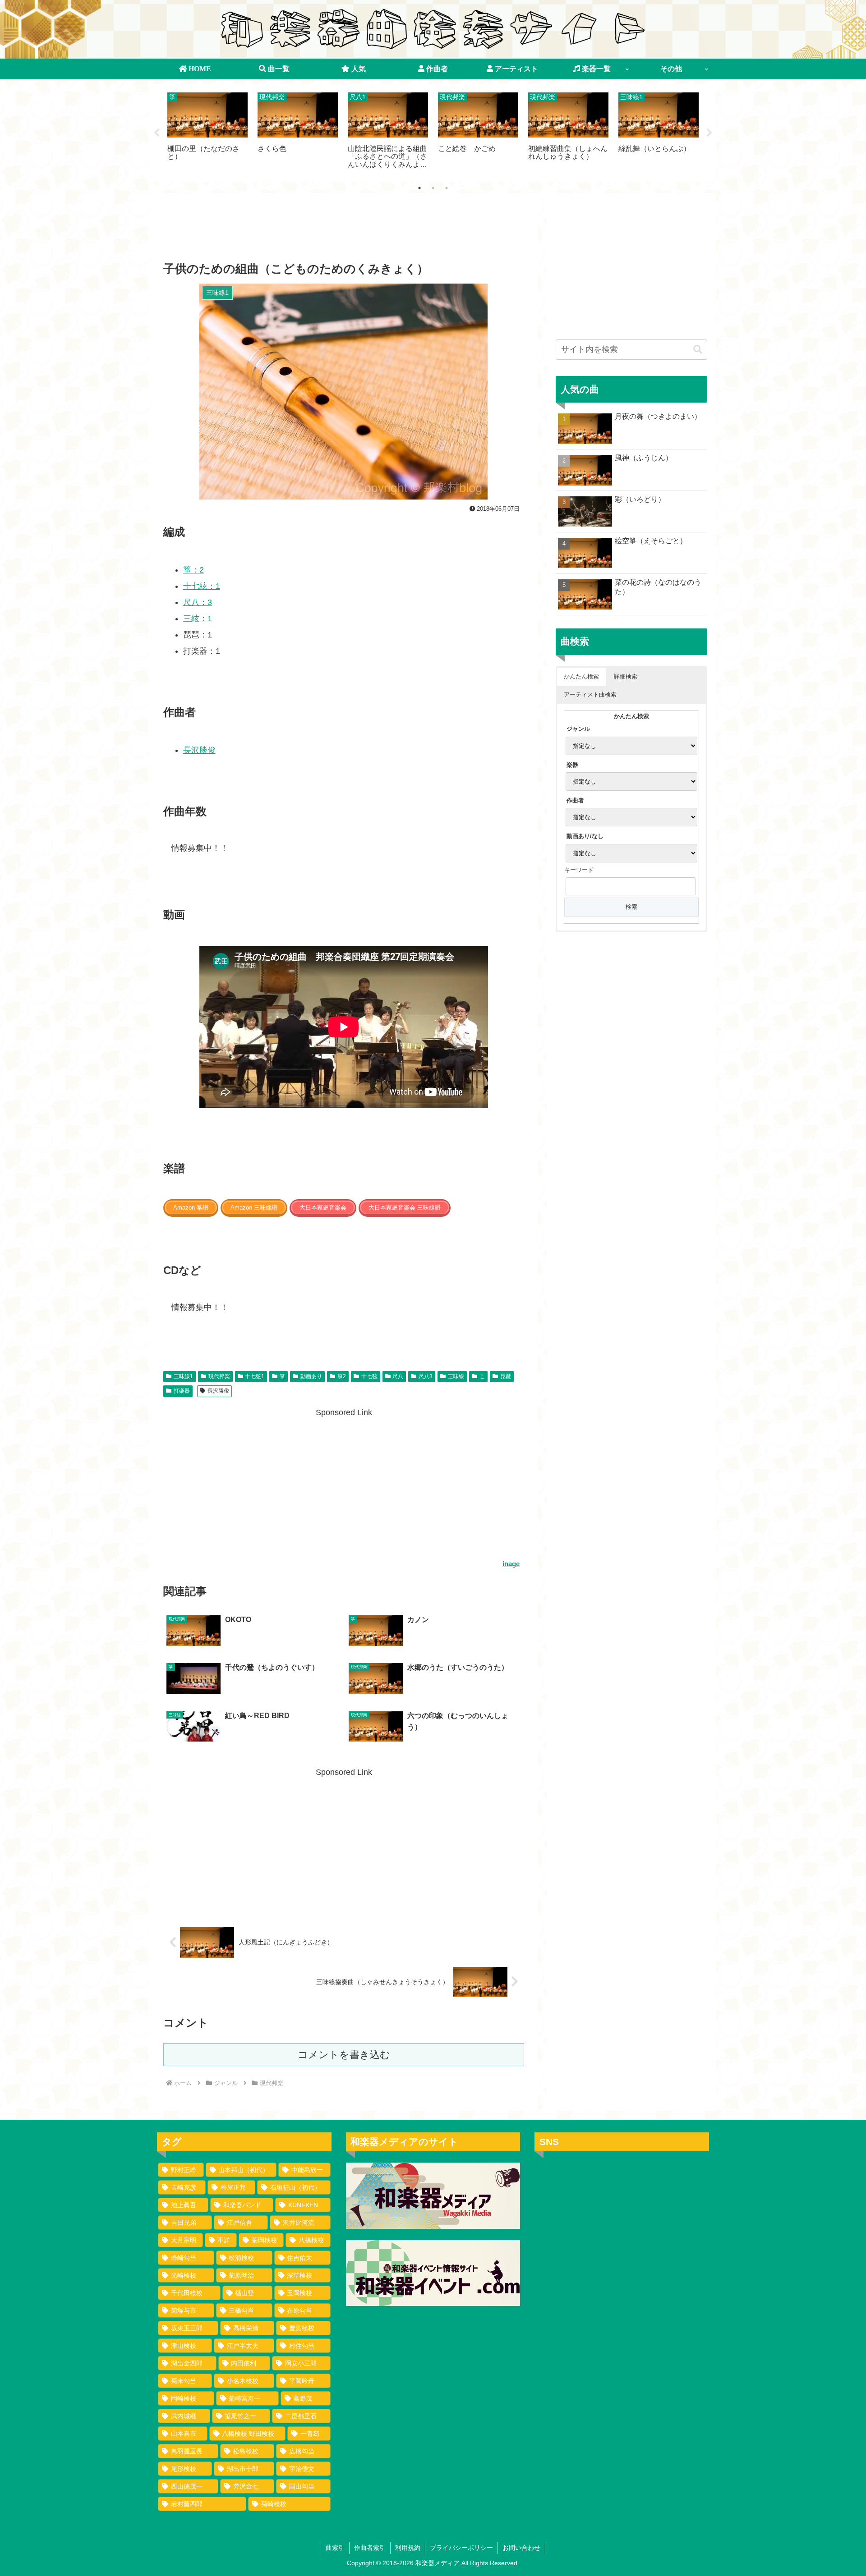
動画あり (311, 1376)
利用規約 (408, 2548)
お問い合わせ (521, 2548)
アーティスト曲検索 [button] (590, 694)
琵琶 (506, 1376)
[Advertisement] (344, 230)
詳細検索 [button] (626, 676)
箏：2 (193, 570)
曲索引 (335, 2548)
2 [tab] (433, 188)
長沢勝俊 (199, 750)
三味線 (456, 1376)
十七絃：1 (202, 586)
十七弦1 (255, 1376)
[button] (698, 350)
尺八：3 (198, 602)
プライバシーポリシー (461, 2548)
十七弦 (369, 1376)
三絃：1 (198, 619)
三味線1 (183, 1376)
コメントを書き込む (344, 2055)
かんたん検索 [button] (581, 676)
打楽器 (182, 1391)
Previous (157, 133)
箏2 (342, 1376)
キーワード (579, 870)
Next (709, 133)
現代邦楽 (219, 1376)
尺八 (398, 1376)
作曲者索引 (370, 2548)
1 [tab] (419, 188)
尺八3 (426, 1376)
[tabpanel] (207, 131)
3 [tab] (447, 188)
